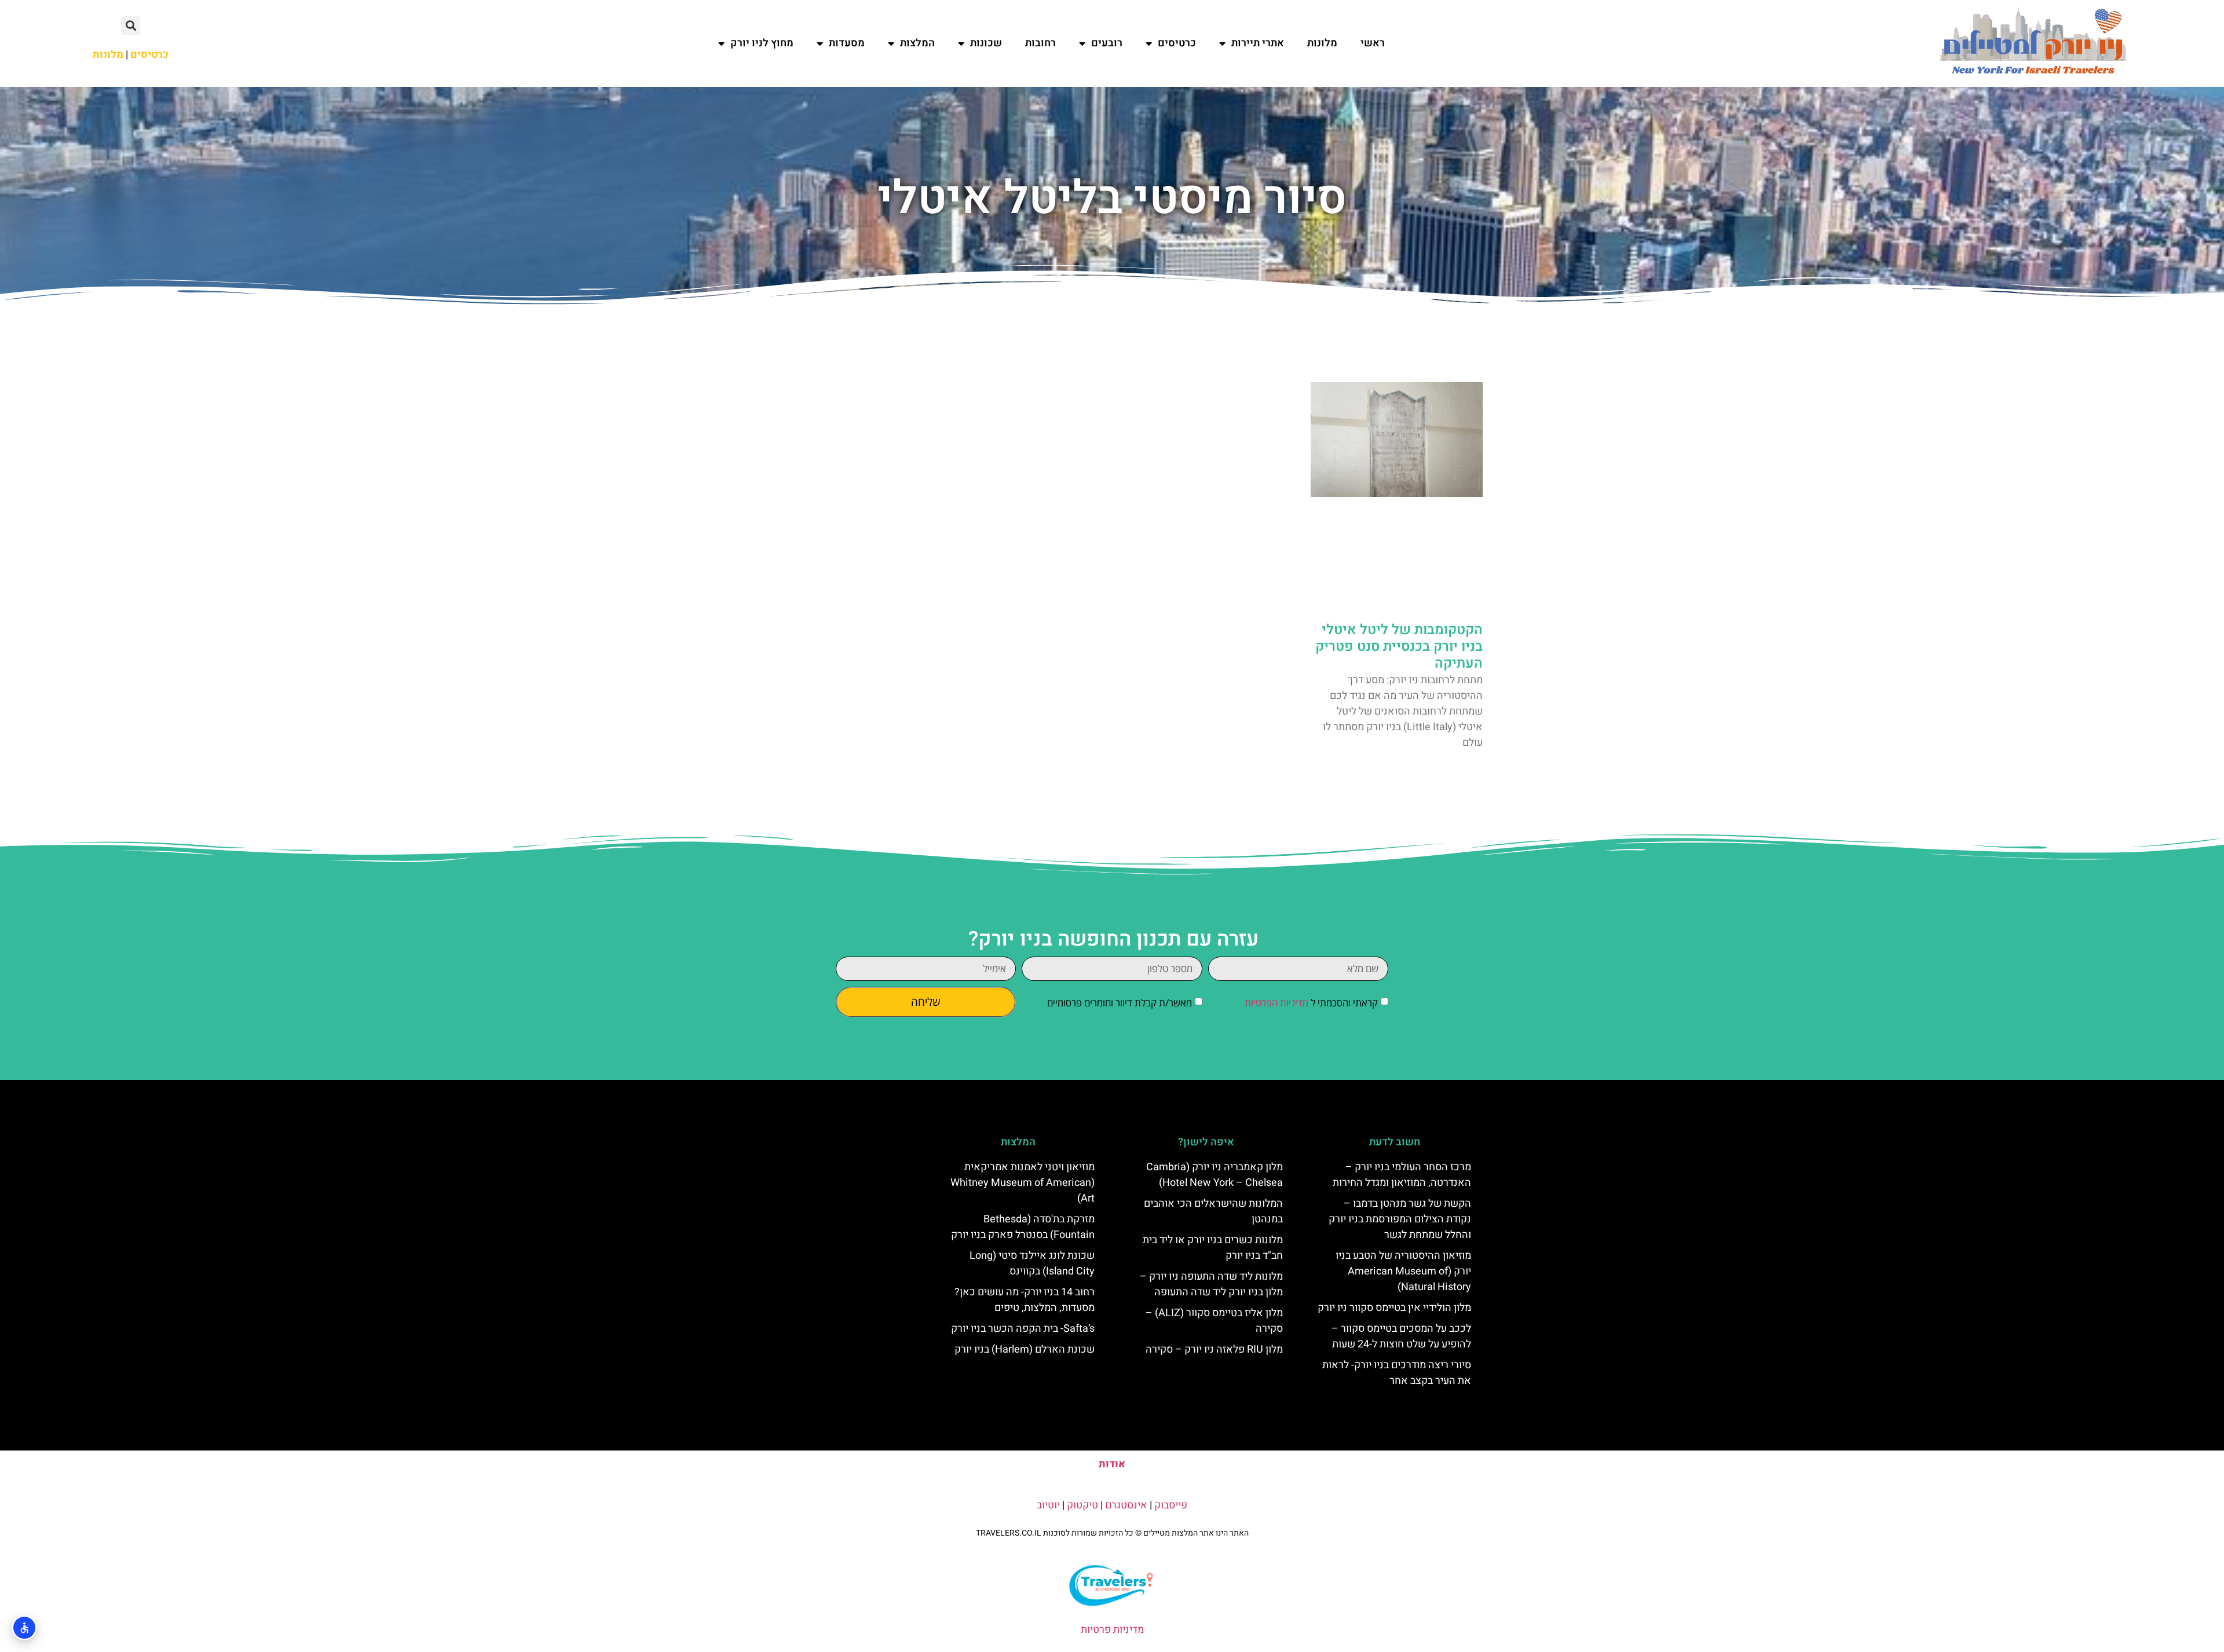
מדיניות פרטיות (1112, 1630)
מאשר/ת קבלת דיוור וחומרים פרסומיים (1120, 1003)
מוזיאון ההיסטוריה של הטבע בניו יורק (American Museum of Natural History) (1403, 1271)
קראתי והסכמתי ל (1311, 1003)
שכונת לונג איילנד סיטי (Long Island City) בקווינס (1032, 1263)
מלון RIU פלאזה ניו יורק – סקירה (1214, 1349)
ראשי (1373, 43)
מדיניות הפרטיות (1276, 1003)
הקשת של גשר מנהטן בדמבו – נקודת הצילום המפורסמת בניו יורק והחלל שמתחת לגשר (1400, 1219)
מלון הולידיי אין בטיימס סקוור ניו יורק (1394, 1308)
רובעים (1107, 43)
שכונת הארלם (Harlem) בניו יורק (1025, 1349)
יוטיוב (1048, 1505)
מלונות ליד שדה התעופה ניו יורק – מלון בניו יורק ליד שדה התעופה (1211, 1284)
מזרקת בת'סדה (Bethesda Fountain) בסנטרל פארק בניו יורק (1023, 1227)
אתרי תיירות (1258, 43)
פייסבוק (1171, 1505)
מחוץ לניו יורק (762, 43)
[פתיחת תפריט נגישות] (24, 1628)
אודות (1112, 1464)
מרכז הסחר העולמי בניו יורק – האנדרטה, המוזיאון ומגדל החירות (1402, 1175)
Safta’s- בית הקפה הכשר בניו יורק (1023, 1329)
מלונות (1322, 43)
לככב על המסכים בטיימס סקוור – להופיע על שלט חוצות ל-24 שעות (1401, 1336)
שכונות (986, 43)
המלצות (917, 43)
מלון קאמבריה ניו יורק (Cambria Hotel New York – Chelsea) (1215, 1175)
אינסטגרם (1126, 1505)
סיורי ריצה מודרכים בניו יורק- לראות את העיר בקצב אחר (1397, 1373)
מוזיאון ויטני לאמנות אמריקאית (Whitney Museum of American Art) (1023, 1183)
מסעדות (847, 43)
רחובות (1040, 43)
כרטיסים (1177, 43)
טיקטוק (1082, 1505)
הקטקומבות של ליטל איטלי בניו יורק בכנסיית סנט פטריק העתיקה (1399, 646)
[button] (131, 26)
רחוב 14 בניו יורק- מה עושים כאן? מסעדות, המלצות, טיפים (1025, 1300)
